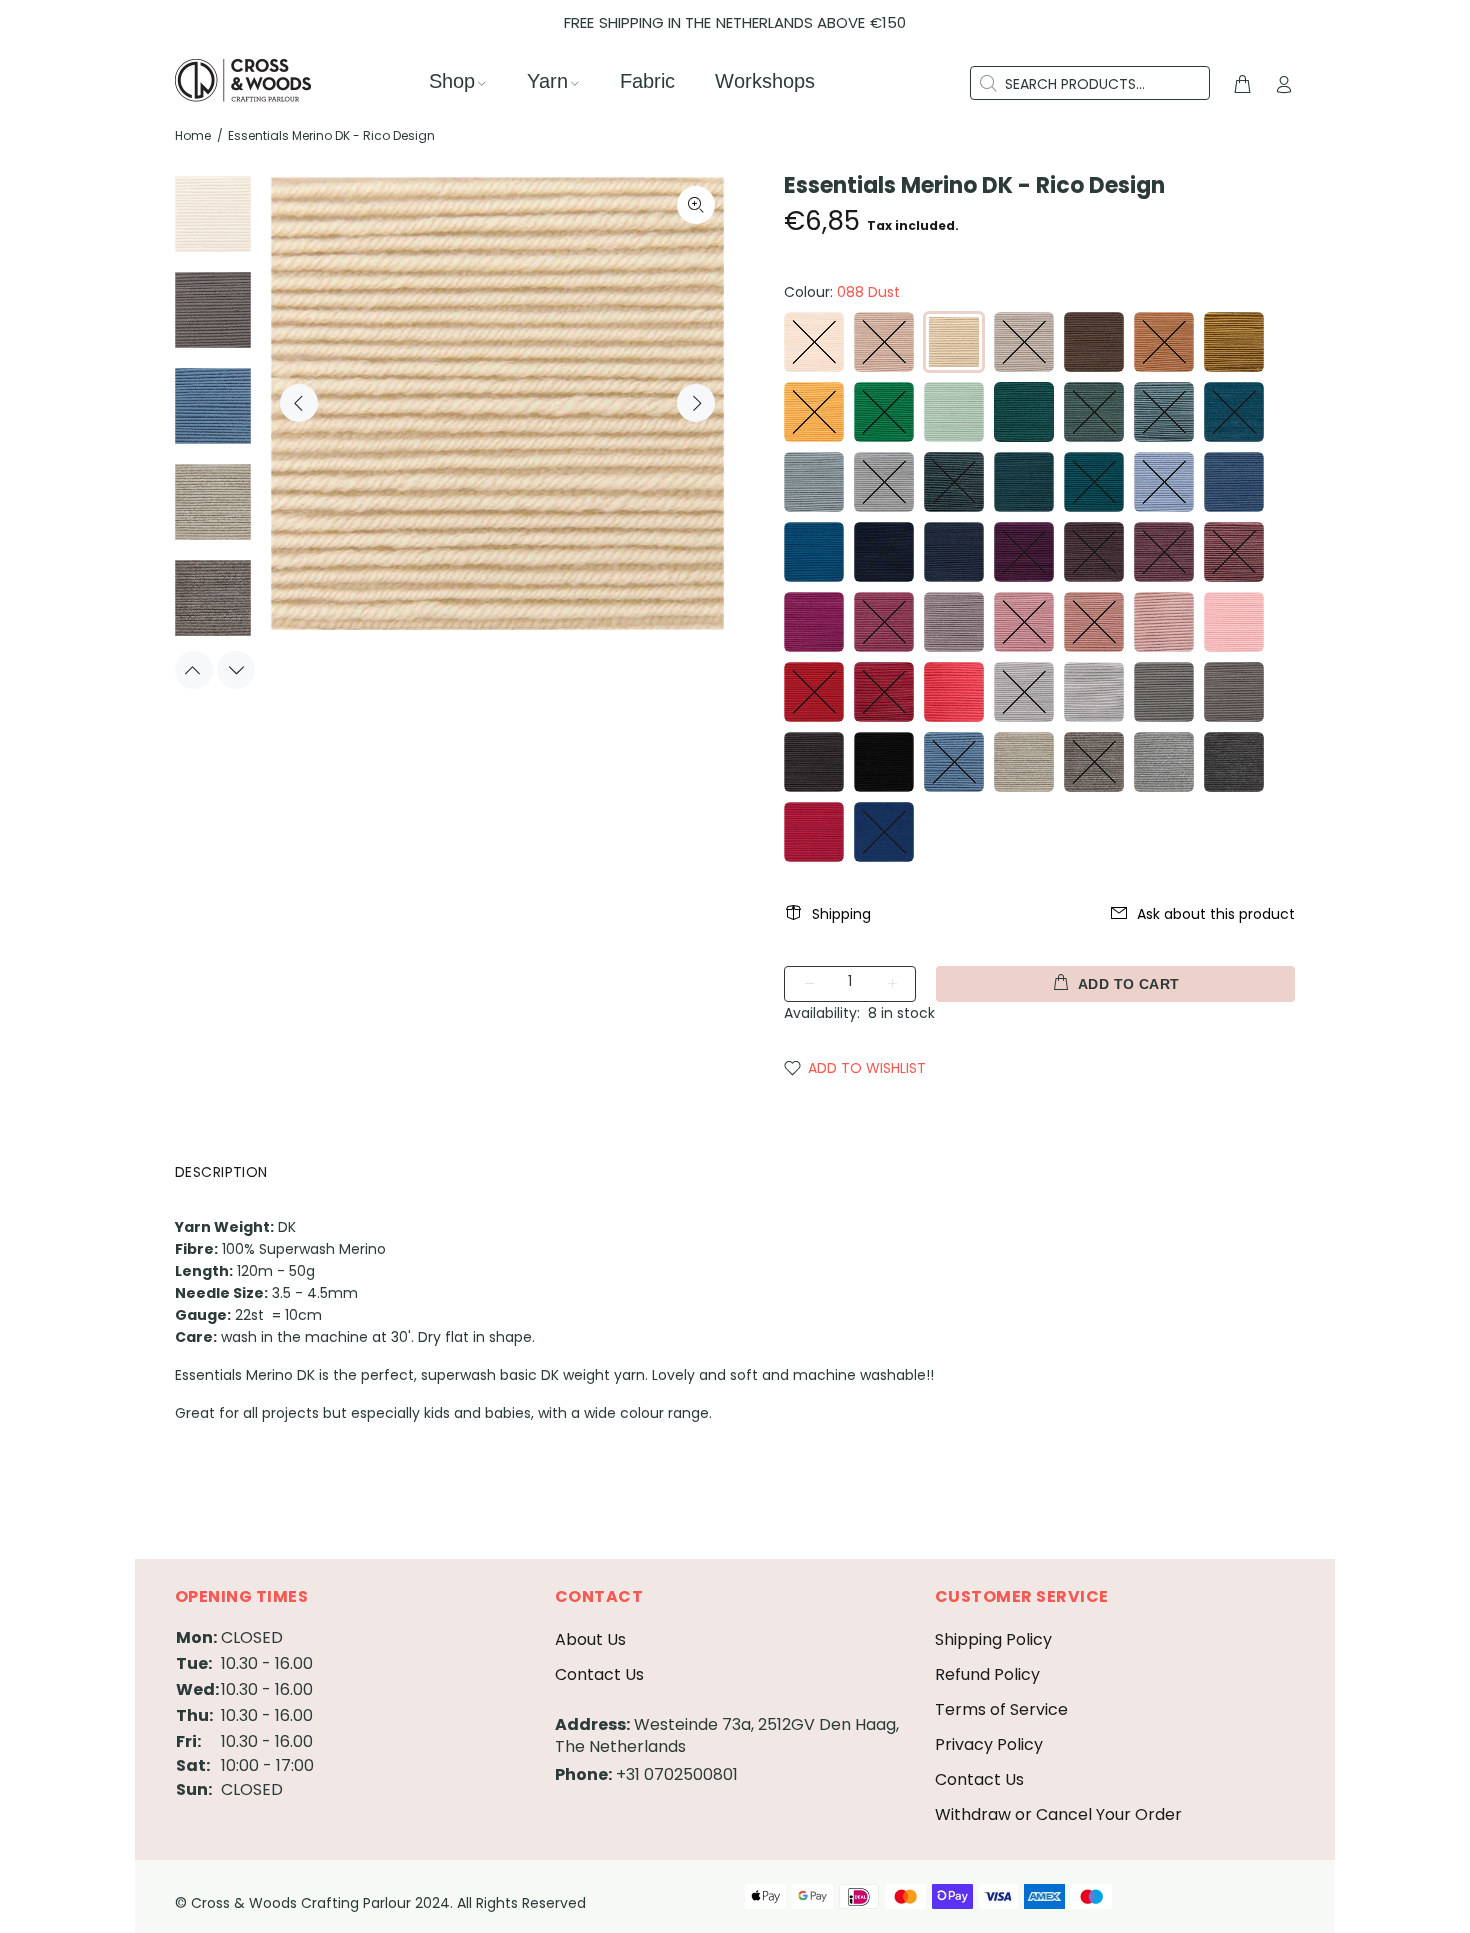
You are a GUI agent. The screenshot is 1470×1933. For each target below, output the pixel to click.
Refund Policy (987, 1674)
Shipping (841, 914)
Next (696, 403)
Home (193, 135)
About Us (590, 1639)
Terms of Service (1001, 1709)
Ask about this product (1216, 914)
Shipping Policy (993, 1639)
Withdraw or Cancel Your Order (1058, 1814)
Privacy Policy (989, 1744)
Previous (299, 403)
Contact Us (599, 1674)
